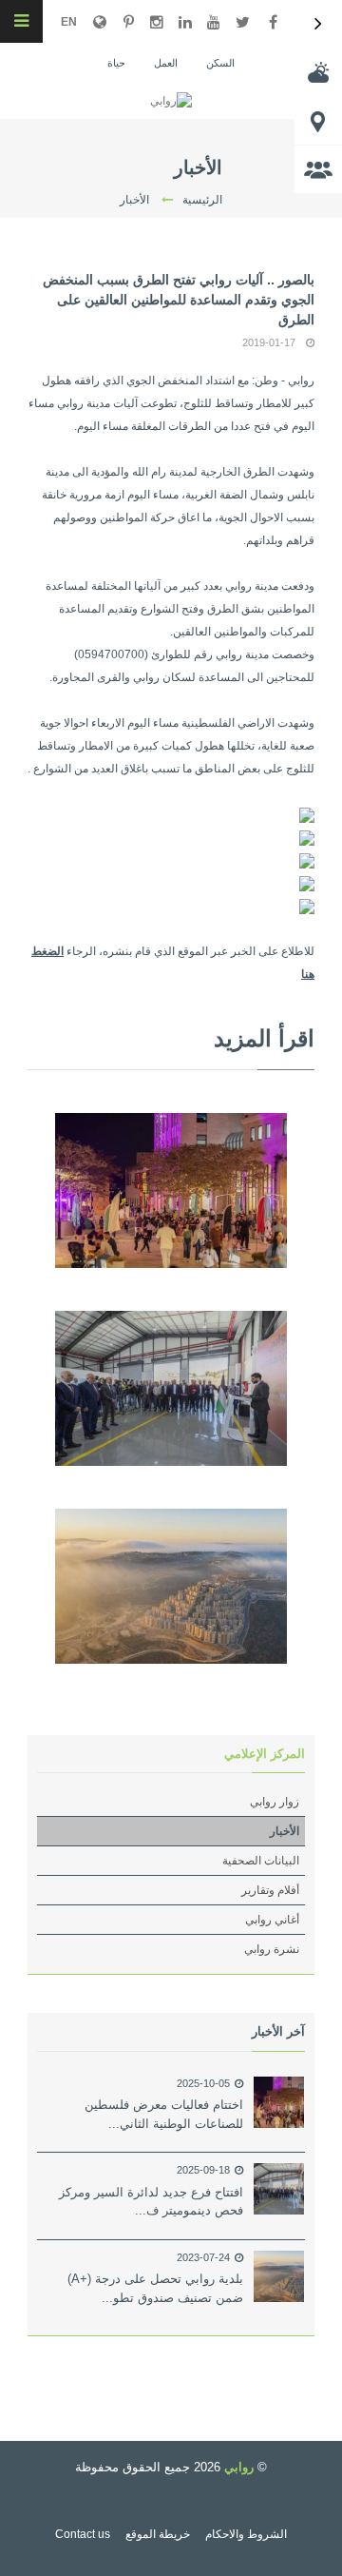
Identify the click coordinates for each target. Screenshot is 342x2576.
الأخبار (285, 1831)
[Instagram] (157, 22)
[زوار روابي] (318, 169)
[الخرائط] (318, 121)
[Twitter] (242, 22)
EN (69, 22)
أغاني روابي (272, 1920)
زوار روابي (275, 1802)
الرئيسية (202, 200)
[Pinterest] (128, 22)
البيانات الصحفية (261, 1861)
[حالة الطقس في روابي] (318, 72)
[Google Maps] (100, 22)
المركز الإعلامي (265, 1754)
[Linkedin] (185, 22)
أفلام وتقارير (270, 1890)
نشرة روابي (272, 1949)
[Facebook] (273, 22)
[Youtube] (214, 22)
